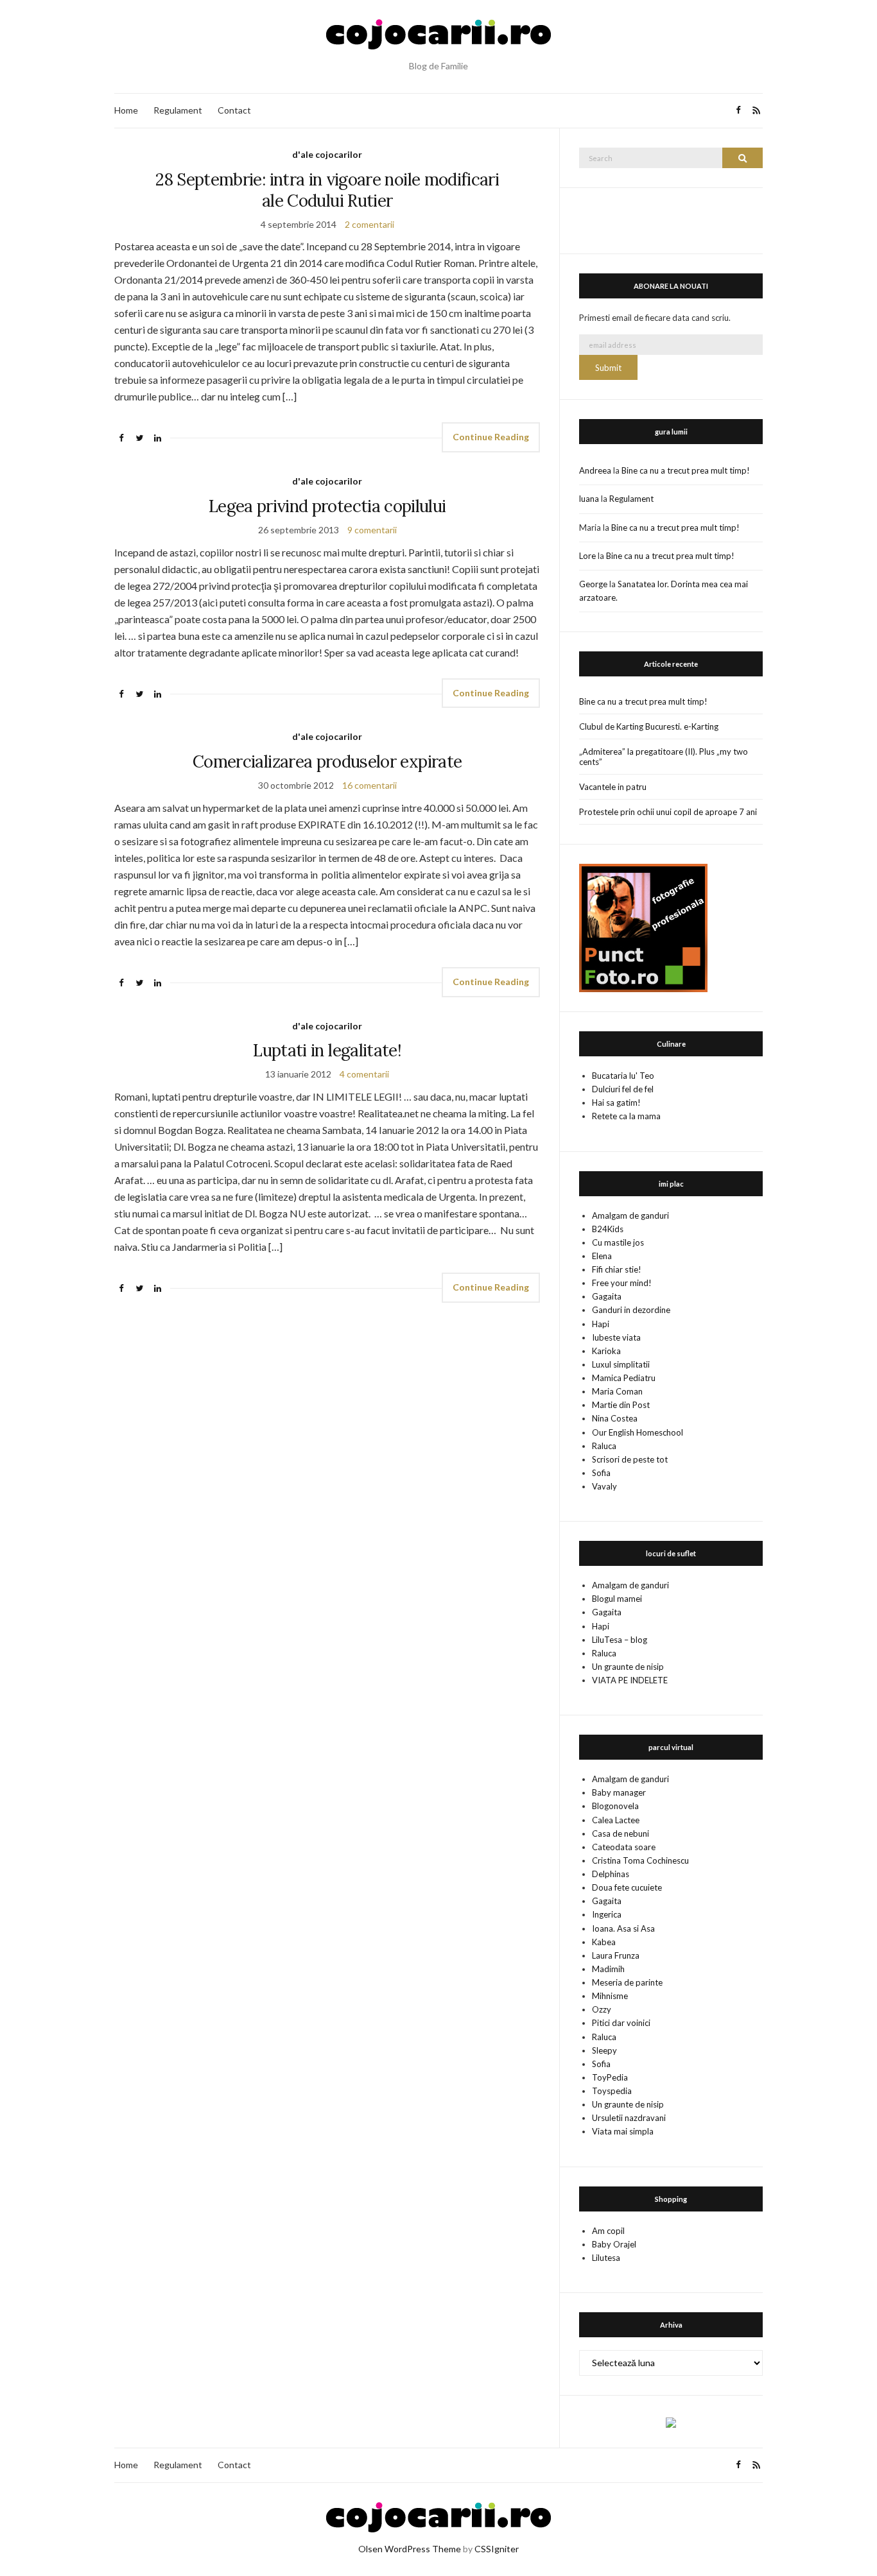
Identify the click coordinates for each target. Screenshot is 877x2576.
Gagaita (607, 1296)
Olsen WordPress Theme (410, 2549)
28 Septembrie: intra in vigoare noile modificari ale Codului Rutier (327, 190)
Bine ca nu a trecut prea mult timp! (686, 470)
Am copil (608, 2231)
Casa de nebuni (621, 1833)
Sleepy (604, 2050)
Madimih (608, 1969)
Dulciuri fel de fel (623, 1089)
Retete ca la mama (626, 1116)
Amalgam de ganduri (630, 1215)
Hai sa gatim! (616, 1103)
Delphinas (611, 1874)
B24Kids (608, 1229)
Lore (587, 556)
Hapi (601, 1324)
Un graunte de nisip (628, 1667)
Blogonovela (615, 1806)
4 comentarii (364, 1074)
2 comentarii (369, 224)
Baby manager (619, 1792)
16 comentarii (369, 785)
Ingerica (607, 1914)
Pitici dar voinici (621, 2023)
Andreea (595, 470)
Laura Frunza (616, 1955)
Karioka (606, 1351)
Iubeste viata (616, 1337)
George (593, 584)
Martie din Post (621, 1405)
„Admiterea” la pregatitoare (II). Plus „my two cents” (664, 757)
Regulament (178, 110)
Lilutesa (606, 2258)
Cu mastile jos (618, 1242)
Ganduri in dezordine (631, 1310)
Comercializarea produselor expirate (327, 761)
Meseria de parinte (627, 1982)
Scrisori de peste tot (630, 1459)
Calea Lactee (616, 1820)
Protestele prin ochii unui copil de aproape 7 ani (668, 812)
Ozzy (602, 2009)
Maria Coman (617, 1391)
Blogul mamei (617, 1599)
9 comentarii (372, 530)
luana (589, 499)
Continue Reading (491, 437)
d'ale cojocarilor (327, 154)
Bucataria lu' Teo (623, 1076)
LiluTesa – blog (620, 1640)
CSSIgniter (497, 2549)
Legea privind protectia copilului (327, 506)
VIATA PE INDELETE (630, 1680)
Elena (602, 1256)
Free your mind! (622, 1283)
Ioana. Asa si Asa (623, 1928)
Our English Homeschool (638, 1432)
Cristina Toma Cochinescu (640, 1860)
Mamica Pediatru (624, 1378)
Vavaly (604, 1486)
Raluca (604, 1446)
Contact (234, 110)
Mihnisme (610, 1996)
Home (126, 110)
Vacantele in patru (613, 787)
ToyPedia (610, 2077)
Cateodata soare (624, 1847)
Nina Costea (615, 1418)
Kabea (604, 1942)
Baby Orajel (614, 2244)
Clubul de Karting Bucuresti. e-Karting (649, 726)
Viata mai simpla (623, 2131)
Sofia (601, 1473)
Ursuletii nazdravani (629, 2118)
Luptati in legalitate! (327, 1050)
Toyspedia (612, 2091)
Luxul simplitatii (621, 1364)
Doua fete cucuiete (627, 1887)
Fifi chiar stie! (617, 1269)
